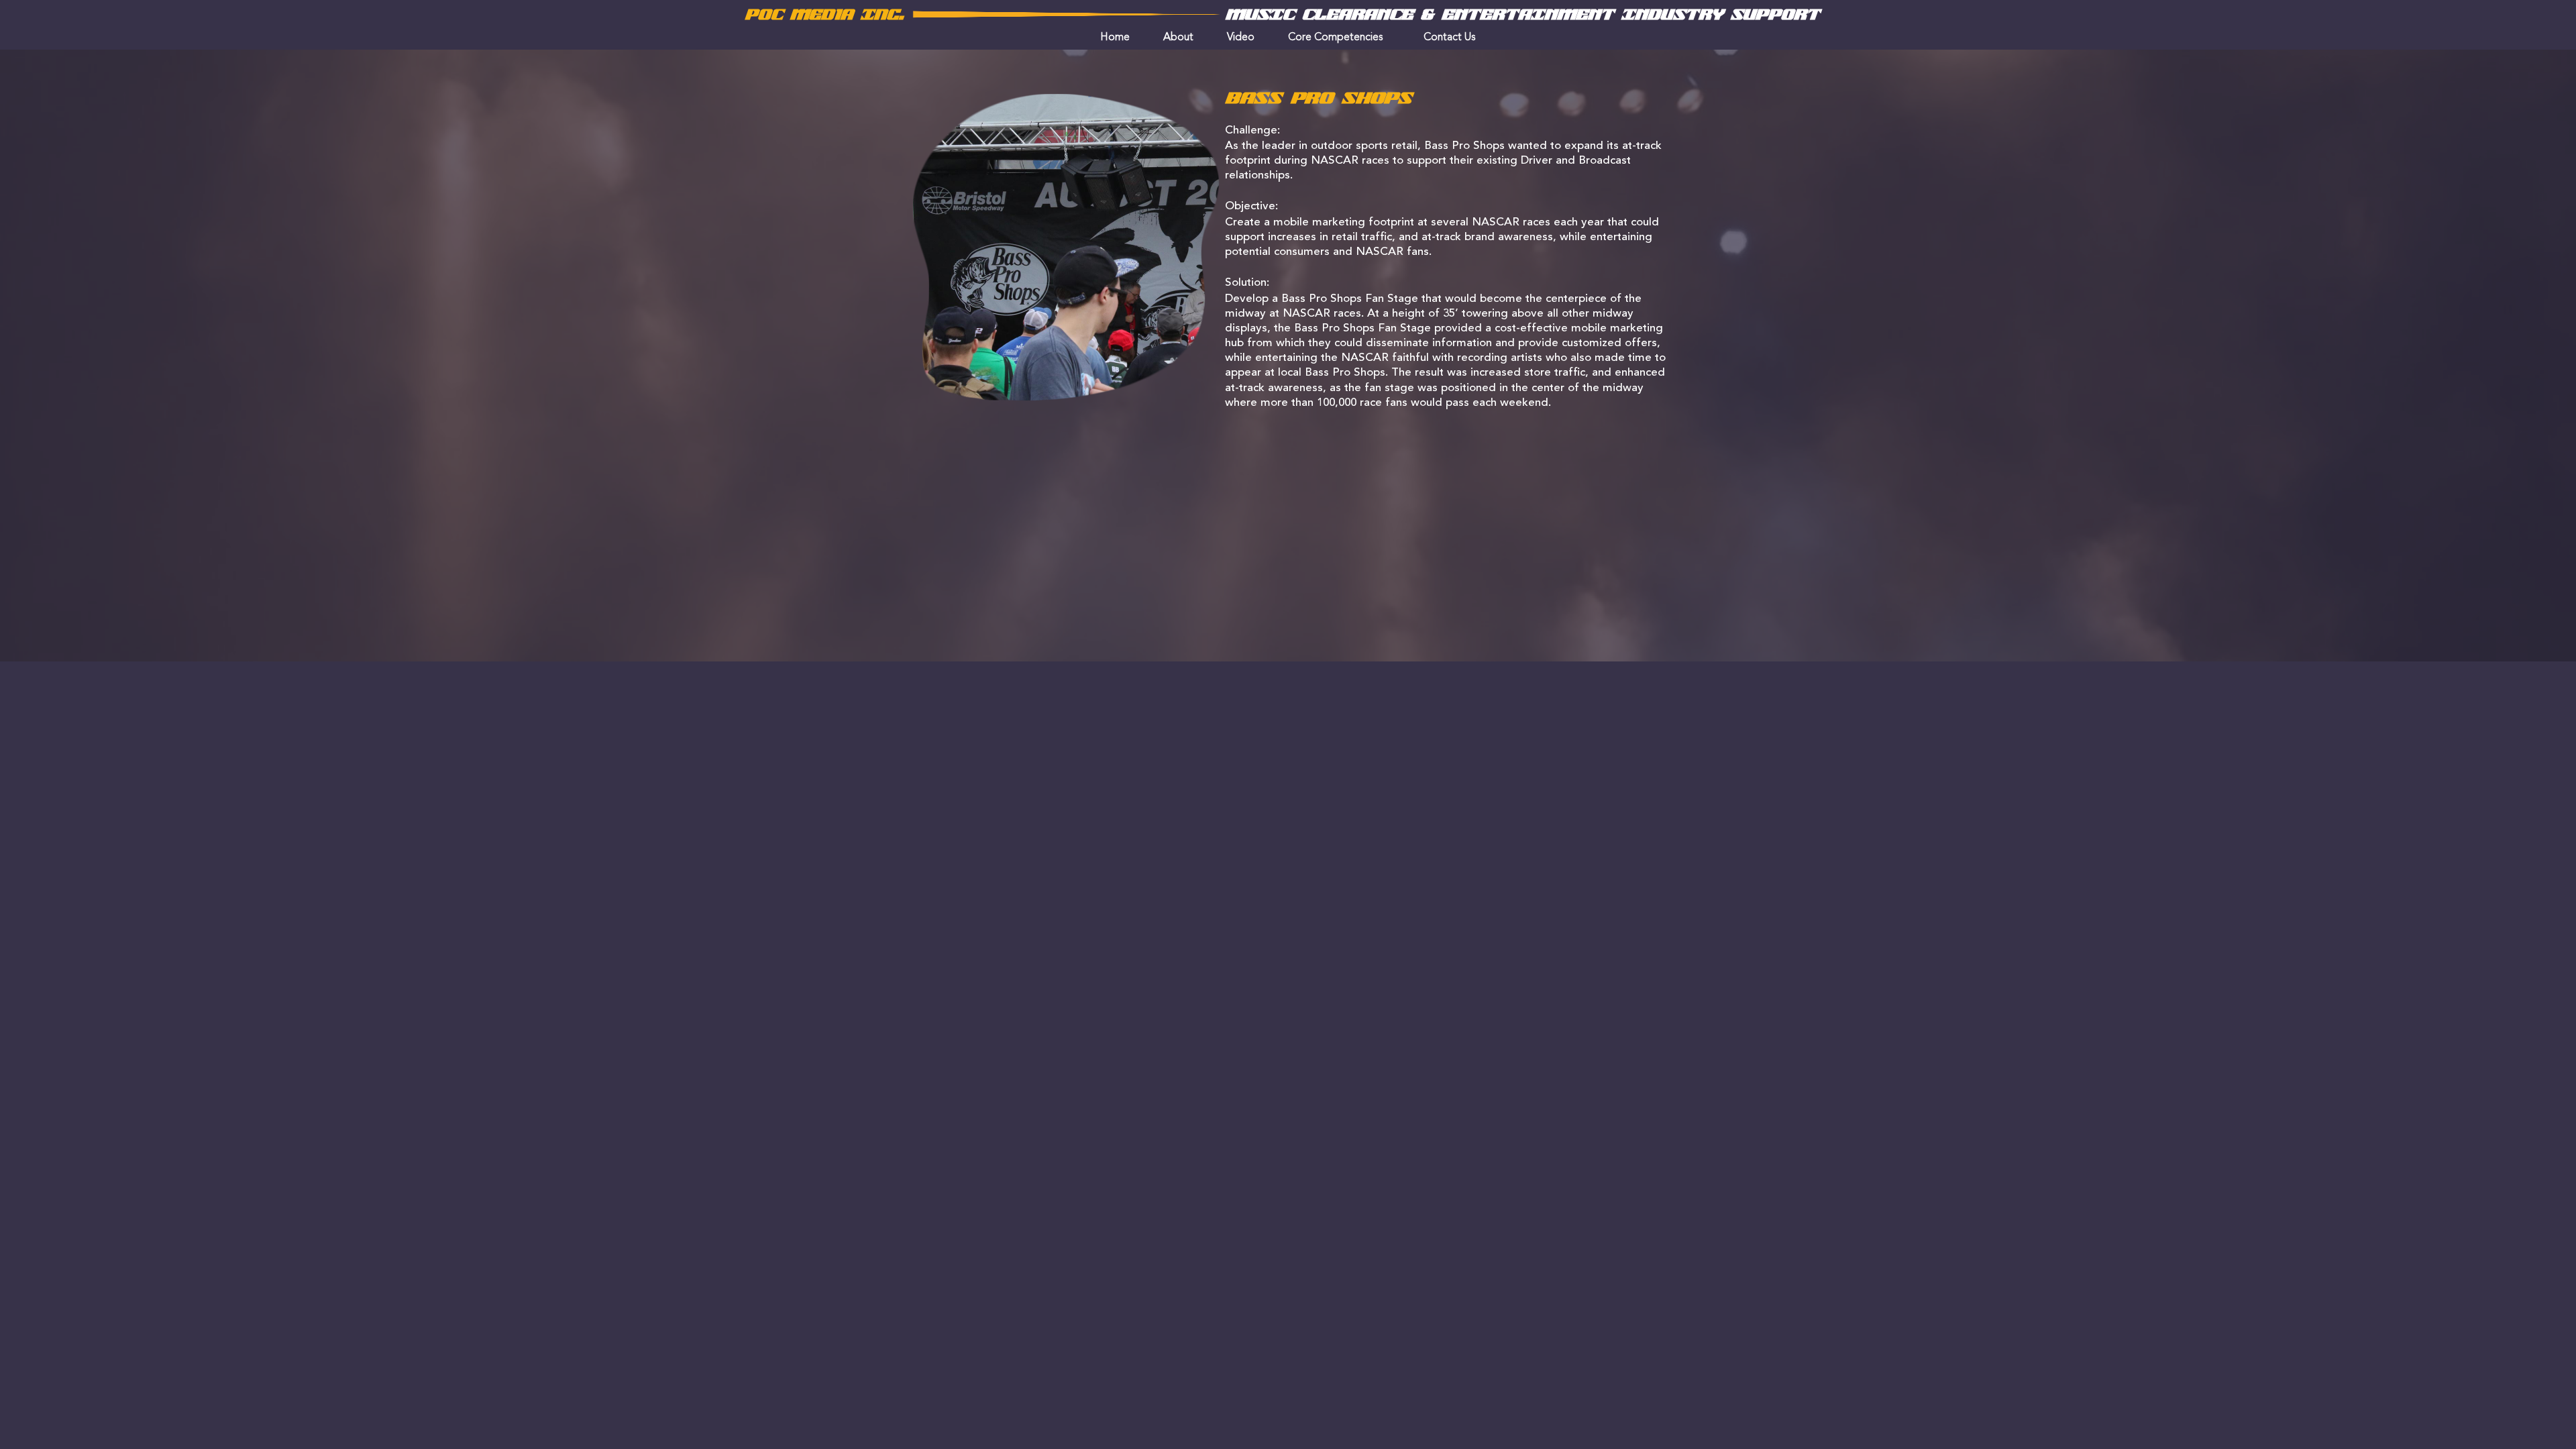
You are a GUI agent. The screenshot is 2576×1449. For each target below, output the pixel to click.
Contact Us (1450, 38)
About (1178, 38)
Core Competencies (1336, 38)
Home (1115, 38)
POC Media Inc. (824, 15)
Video (1241, 38)
